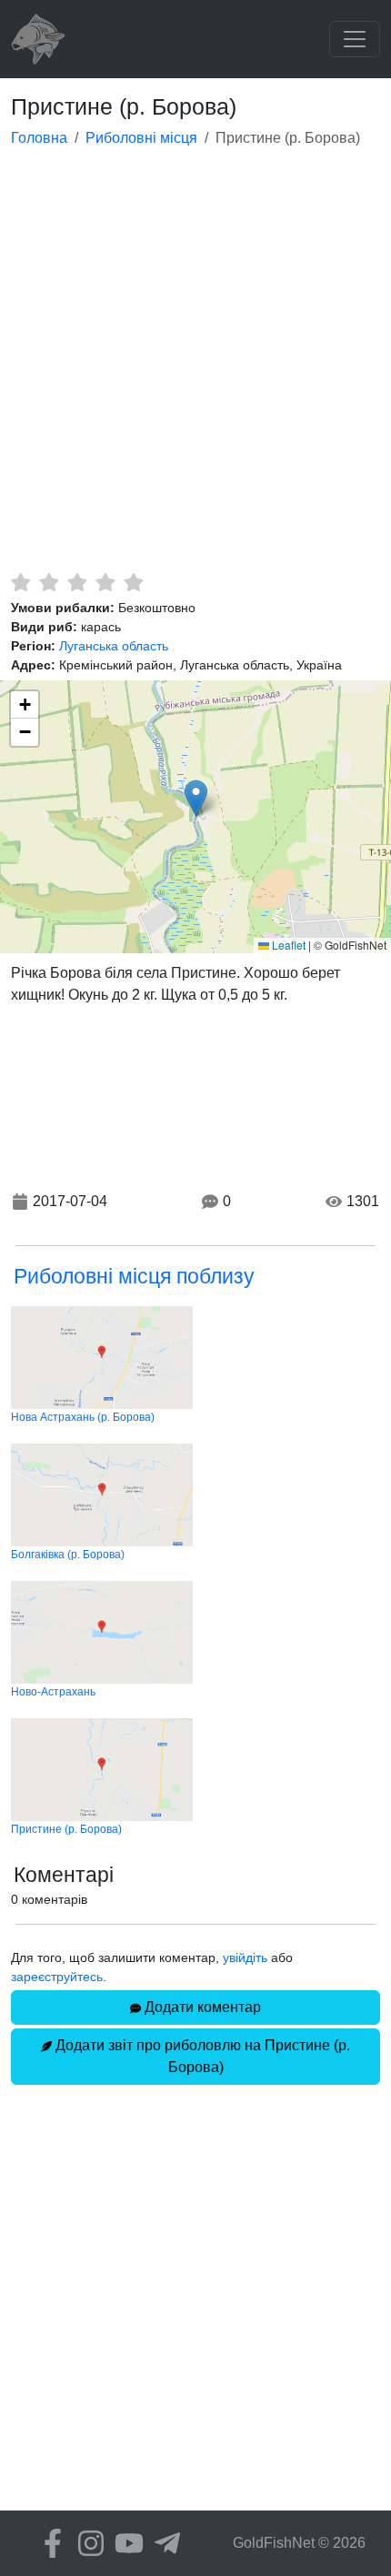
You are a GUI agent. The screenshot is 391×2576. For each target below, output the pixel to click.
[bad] (20, 582)
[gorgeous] (133, 582)
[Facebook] (48, 2543)
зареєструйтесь (57, 1977)
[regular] (77, 582)
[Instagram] (86, 2543)
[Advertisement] (195, 368)
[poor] (49, 582)
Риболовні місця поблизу (134, 1276)
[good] (105, 582)
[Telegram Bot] (163, 2543)
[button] (196, 798)
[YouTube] (125, 2543)
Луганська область (114, 646)
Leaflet (287, 945)
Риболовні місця (141, 138)
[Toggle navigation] (355, 39)
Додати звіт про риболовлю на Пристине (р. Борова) (201, 2056)
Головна (39, 138)
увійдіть (245, 1957)
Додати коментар (201, 2007)
